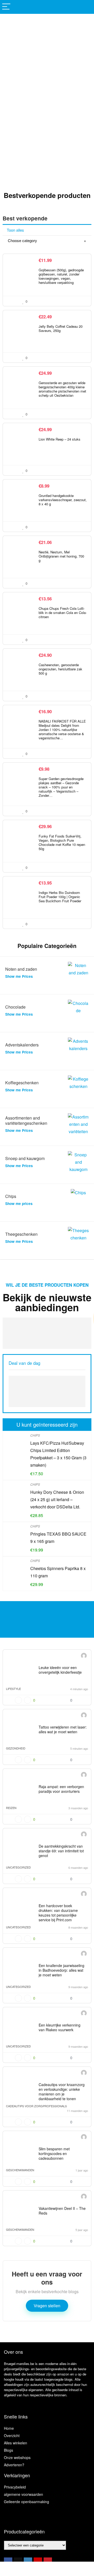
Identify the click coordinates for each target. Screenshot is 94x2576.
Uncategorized (18, 1867)
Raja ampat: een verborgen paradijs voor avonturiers (61, 1789)
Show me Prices (19, 976)
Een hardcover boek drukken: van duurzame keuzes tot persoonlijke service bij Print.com (58, 1913)
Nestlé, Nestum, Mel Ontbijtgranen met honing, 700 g (61, 556)
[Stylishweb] (84, 1656)
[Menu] (6, 7)
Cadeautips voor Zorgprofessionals (36, 2106)
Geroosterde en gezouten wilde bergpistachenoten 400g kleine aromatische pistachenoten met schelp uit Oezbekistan (62, 389)
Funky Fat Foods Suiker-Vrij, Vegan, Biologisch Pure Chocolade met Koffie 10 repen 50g (62, 842)
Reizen (11, 1808)
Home (9, 2428)
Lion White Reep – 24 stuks (60, 439)
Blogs (8, 2450)
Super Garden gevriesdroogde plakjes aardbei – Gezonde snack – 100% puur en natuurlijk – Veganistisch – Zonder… (61, 787)
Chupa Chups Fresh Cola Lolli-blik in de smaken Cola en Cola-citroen (63, 613)
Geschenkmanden (20, 2170)
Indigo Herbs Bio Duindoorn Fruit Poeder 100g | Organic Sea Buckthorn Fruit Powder (60, 897)
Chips (35, 1435)
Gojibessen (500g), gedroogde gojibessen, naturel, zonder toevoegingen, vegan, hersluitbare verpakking (61, 276)
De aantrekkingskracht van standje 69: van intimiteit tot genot (61, 1851)
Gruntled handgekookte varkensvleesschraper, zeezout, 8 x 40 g (63, 500)
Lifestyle (13, 1689)
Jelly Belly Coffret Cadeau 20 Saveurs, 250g (61, 328)
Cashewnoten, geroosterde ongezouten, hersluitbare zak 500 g (60, 669)
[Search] (86, 7)
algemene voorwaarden (23, 2494)
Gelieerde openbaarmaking (27, 2502)
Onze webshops (17, 2457)
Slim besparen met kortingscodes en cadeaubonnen (54, 2153)
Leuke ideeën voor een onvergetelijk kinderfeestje (60, 1670)
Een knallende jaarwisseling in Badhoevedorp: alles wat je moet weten (61, 1970)
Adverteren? (14, 2465)
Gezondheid (16, 1748)
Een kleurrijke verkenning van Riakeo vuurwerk (60, 2027)
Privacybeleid (15, 2487)
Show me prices (19, 1204)
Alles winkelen (16, 2443)
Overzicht (12, 2436)
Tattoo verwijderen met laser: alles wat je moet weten (63, 1729)
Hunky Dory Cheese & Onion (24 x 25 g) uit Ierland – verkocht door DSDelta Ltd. (57, 1499)
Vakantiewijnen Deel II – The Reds (62, 2211)
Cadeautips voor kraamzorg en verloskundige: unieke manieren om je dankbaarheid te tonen (62, 2092)
